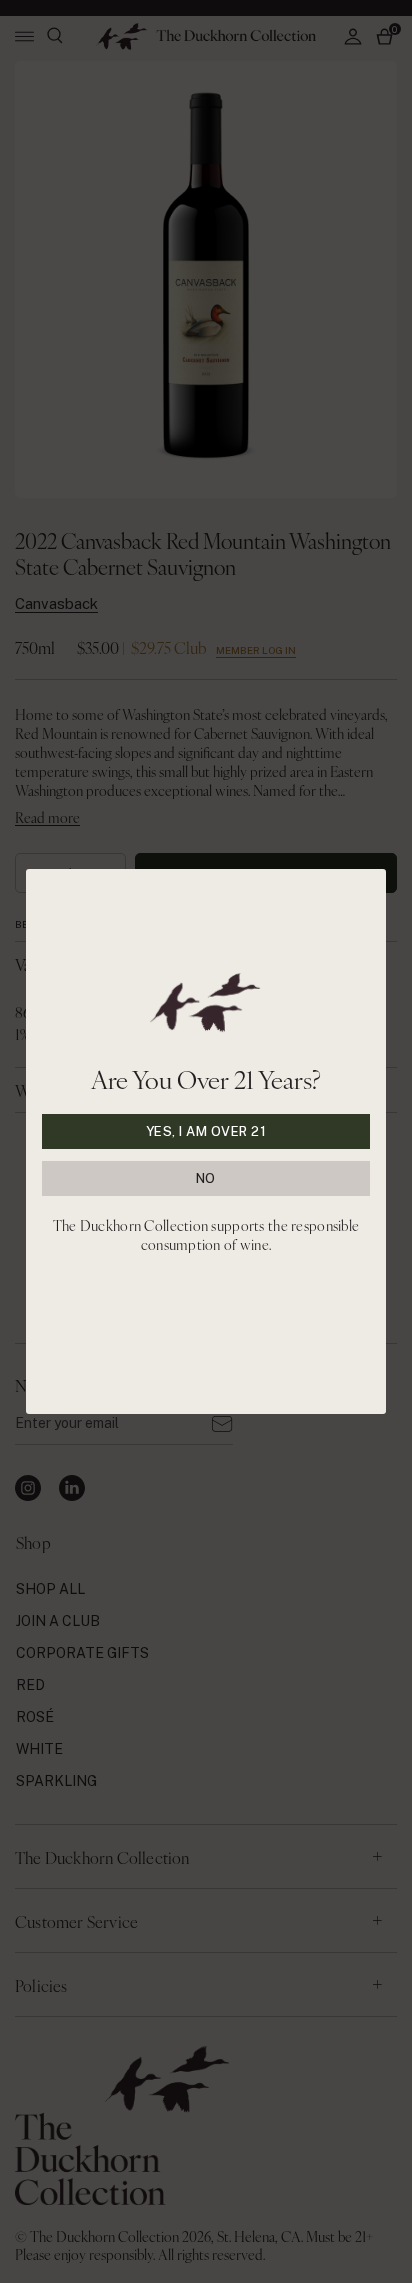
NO (206, 1178)
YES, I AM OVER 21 (206, 1131)
